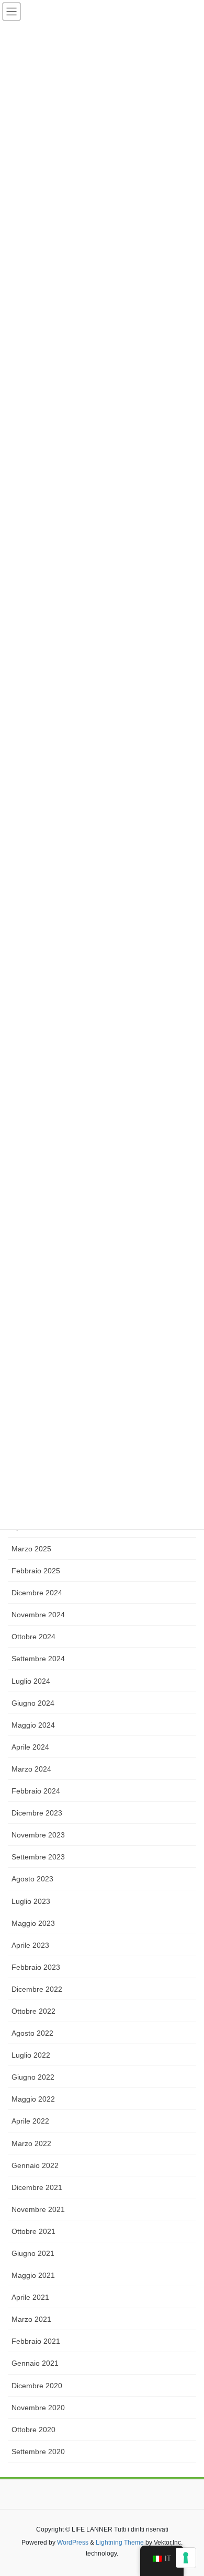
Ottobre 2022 (33, 2011)
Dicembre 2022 (37, 1989)
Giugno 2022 (33, 2077)
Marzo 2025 (31, 1549)
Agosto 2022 (32, 2033)
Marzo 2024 (31, 1769)
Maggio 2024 (33, 1725)
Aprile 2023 (30, 1945)
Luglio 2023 (31, 1901)
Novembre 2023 (38, 1835)
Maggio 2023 (33, 1923)
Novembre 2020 (38, 2408)
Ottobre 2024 (33, 1637)
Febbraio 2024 (36, 1791)
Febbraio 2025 (36, 1571)
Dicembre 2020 (37, 2386)
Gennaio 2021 (35, 2363)
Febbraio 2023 (36, 1967)
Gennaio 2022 (35, 2165)
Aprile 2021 (30, 2297)
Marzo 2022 (31, 2143)
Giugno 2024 (33, 1703)
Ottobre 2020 (33, 2430)
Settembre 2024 (38, 1659)
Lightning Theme (120, 2543)
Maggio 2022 (33, 2099)
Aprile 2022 (30, 2121)
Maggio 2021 (33, 2275)
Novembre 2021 (38, 2209)
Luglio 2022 (31, 2055)
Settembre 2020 (38, 2452)
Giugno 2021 (33, 2253)
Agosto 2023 (32, 1879)
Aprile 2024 (30, 1747)
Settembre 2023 (38, 1857)
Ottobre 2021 (33, 2231)
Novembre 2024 (38, 1615)
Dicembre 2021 (37, 2187)
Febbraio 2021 (36, 2341)
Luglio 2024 (31, 1681)
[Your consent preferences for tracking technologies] (186, 2558)
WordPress (73, 2543)
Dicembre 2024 (37, 1593)
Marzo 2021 (31, 2319)
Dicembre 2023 (37, 1813)
